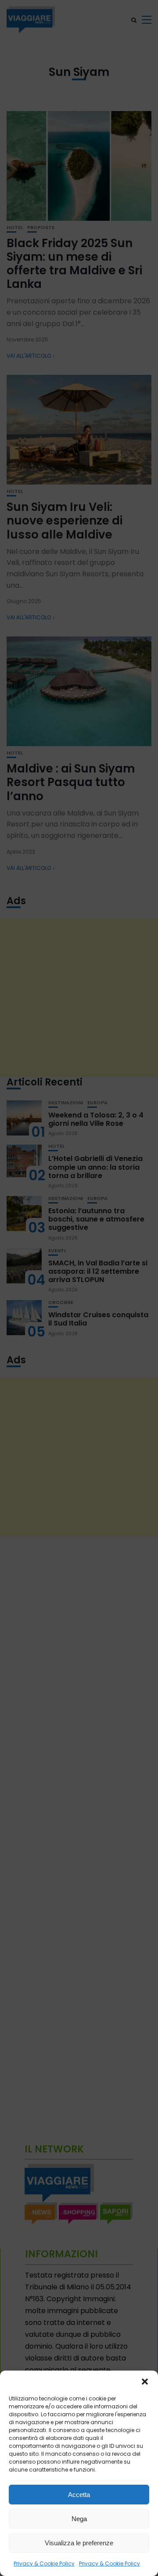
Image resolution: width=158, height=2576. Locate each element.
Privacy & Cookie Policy (44, 2563)
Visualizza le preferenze (79, 2543)
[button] (145, 2382)
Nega (79, 2519)
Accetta (79, 2495)
